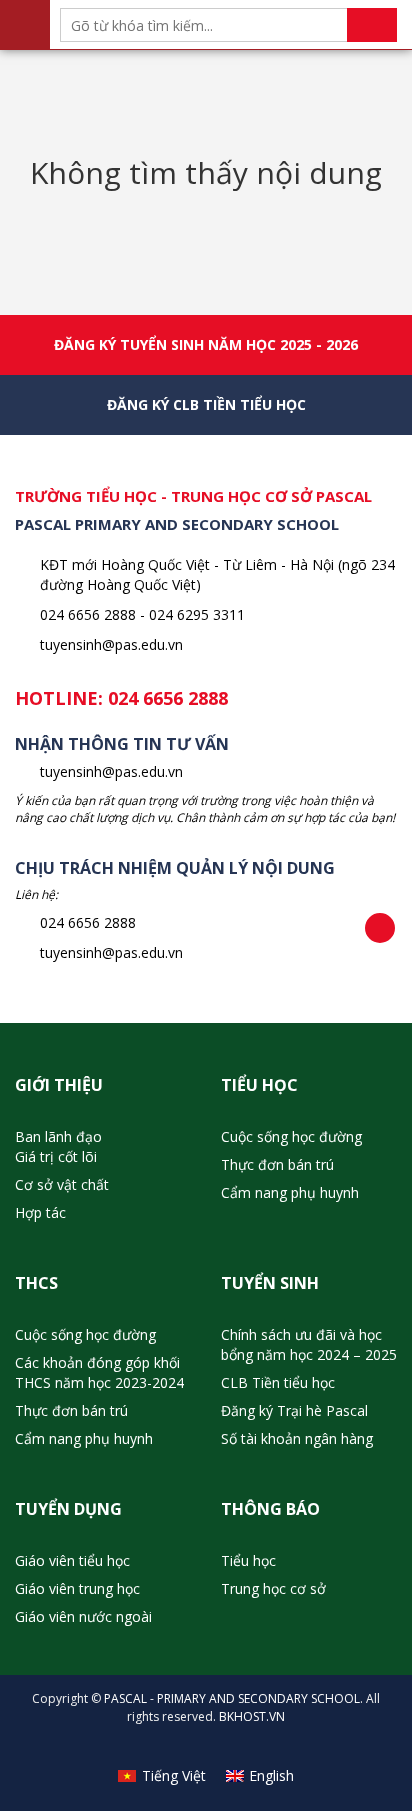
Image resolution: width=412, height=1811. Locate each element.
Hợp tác (40, 1212)
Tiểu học (248, 1560)
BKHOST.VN (252, 1716)
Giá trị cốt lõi (56, 1156)
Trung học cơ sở (273, 1588)
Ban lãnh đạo (58, 1136)
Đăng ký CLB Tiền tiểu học (206, 404)
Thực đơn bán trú (277, 1164)
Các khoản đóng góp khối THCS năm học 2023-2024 (99, 1372)
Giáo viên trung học (77, 1588)
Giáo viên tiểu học (72, 1560)
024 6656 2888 (168, 698)
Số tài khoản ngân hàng (297, 1438)
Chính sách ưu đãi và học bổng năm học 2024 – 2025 (309, 1344)
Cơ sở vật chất (62, 1184)
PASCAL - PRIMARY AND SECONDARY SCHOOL (232, 1698)
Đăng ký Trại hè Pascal (294, 1410)
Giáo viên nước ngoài (83, 1616)
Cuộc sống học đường (291, 1136)
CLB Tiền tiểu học (278, 1382)
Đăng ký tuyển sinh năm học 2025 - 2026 (206, 344)
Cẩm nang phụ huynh (290, 1192)
